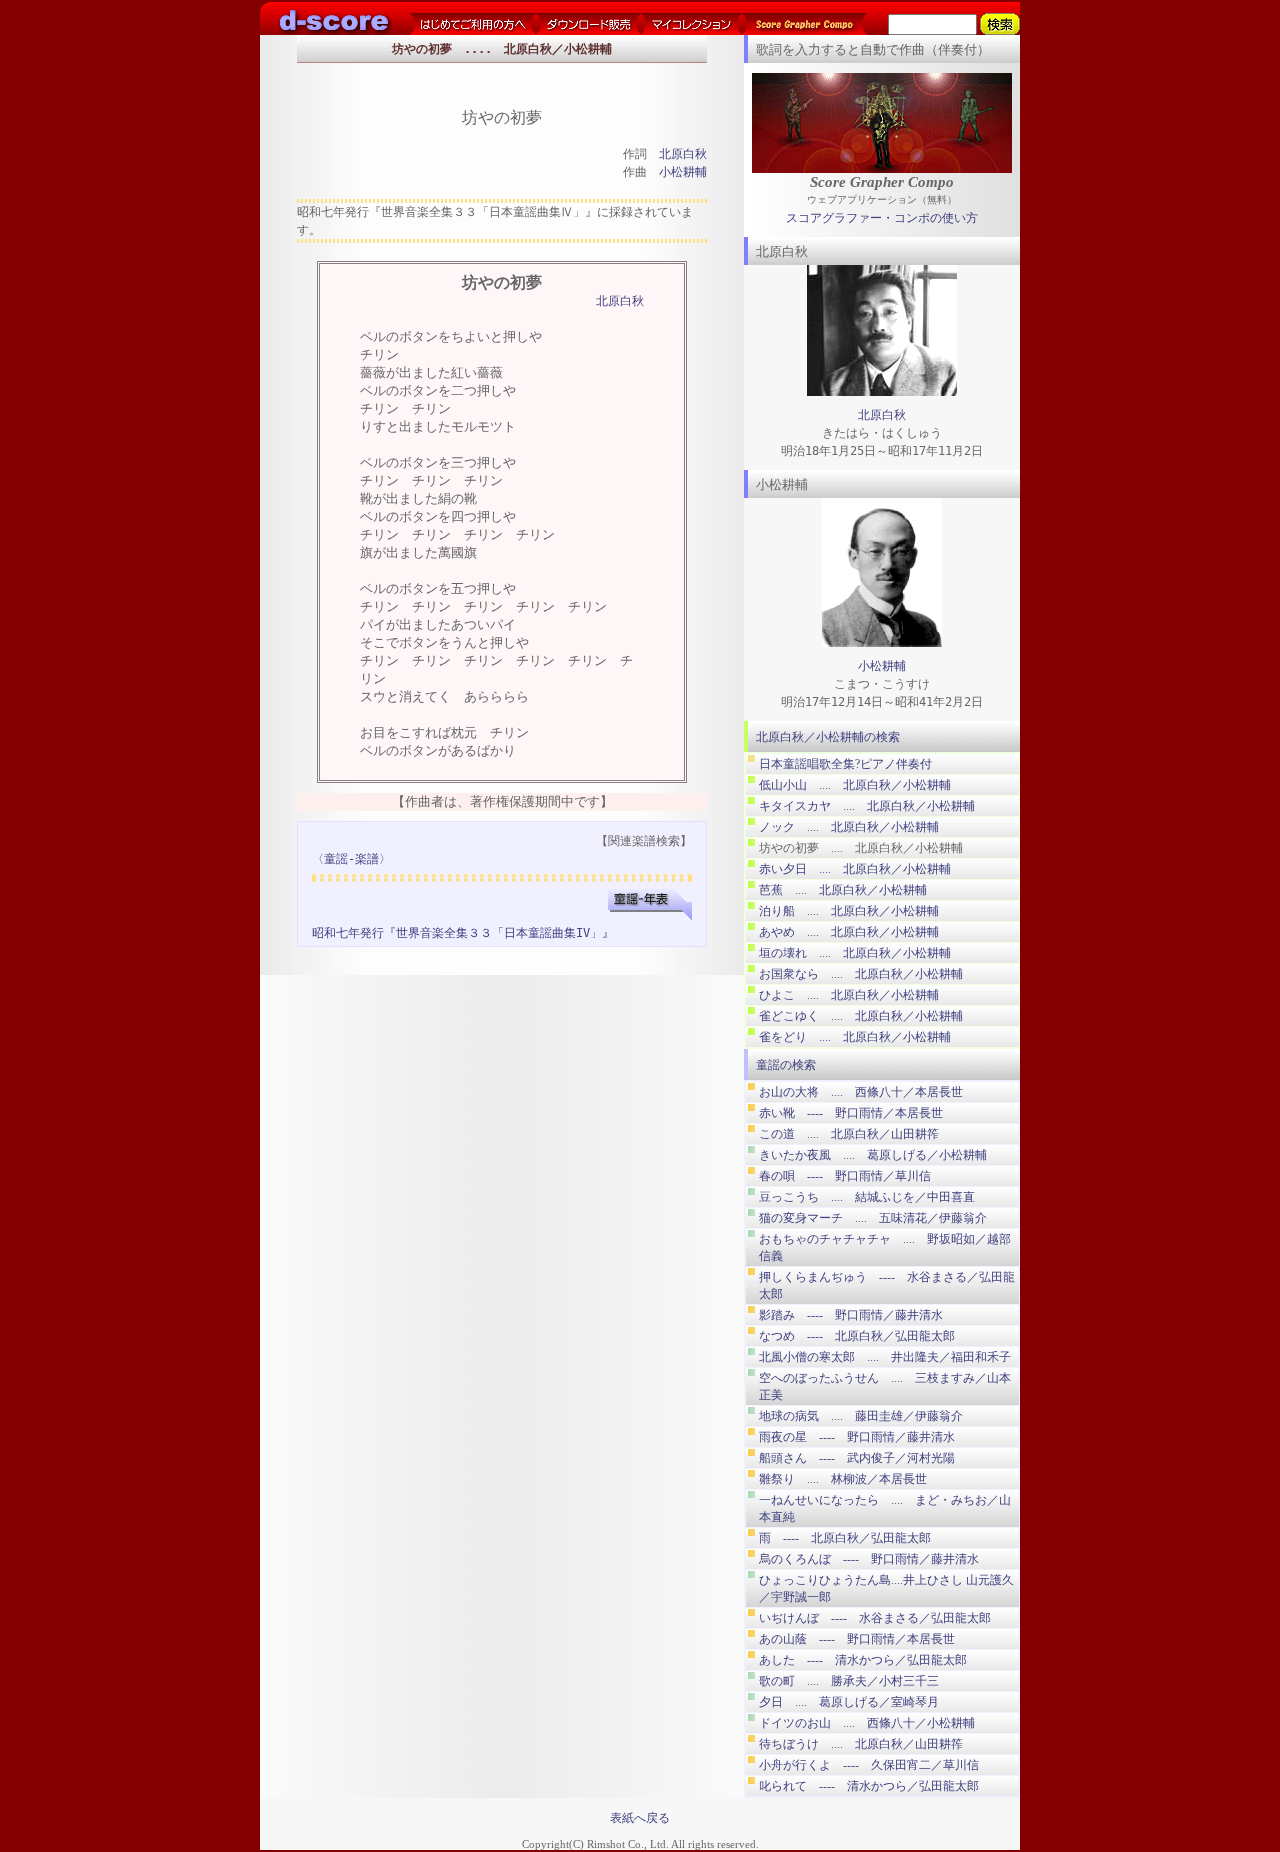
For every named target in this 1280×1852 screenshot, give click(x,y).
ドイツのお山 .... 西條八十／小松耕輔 (867, 1723)
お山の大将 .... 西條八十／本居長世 (861, 1092)
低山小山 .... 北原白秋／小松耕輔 (855, 785)
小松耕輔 (683, 172)
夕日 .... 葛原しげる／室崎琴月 (849, 1702)
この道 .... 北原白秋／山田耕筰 (849, 1134)
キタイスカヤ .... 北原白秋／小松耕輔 (867, 806)
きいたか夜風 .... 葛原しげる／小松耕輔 (873, 1155)
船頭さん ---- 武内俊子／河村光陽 (857, 1458)
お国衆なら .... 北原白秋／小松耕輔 (861, 974)
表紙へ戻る (640, 1818)
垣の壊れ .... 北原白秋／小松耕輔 (855, 953)
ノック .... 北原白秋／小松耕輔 (849, 827)
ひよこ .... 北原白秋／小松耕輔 (849, 995)
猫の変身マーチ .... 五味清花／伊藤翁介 (873, 1218)
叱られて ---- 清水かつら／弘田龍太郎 (869, 1786)
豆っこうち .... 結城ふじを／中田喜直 (867, 1197)
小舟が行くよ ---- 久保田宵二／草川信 (869, 1765)
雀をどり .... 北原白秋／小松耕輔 (855, 1037)
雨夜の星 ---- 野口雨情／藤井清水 (857, 1437)
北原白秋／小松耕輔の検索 (828, 737)
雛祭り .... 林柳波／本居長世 (843, 1479)
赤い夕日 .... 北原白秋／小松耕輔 (855, 869)
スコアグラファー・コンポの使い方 (882, 218)
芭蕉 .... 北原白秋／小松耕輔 (843, 890)
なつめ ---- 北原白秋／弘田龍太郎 (857, 1336)
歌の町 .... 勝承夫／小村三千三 (849, 1681)
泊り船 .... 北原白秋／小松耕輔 (849, 911)
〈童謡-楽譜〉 (351, 859)
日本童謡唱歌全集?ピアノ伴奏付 (845, 764)
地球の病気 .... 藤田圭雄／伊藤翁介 (861, 1416)
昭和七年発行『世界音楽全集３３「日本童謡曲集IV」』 (463, 933)
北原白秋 (683, 154)
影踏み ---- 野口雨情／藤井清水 (851, 1315)
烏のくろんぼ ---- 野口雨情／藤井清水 (869, 1559)
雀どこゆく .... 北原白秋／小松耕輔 (861, 1016)
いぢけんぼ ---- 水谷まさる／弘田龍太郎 (875, 1618)
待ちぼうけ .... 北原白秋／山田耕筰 (861, 1744)
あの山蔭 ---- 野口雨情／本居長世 (857, 1639)
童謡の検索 (786, 1065)
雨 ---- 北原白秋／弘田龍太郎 (845, 1538)
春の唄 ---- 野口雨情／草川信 (845, 1176)
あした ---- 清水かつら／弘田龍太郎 (863, 1660)
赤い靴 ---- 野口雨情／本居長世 (851, 1113)
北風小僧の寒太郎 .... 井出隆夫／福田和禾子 (885, 1357)
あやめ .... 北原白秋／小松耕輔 (849, 932)
